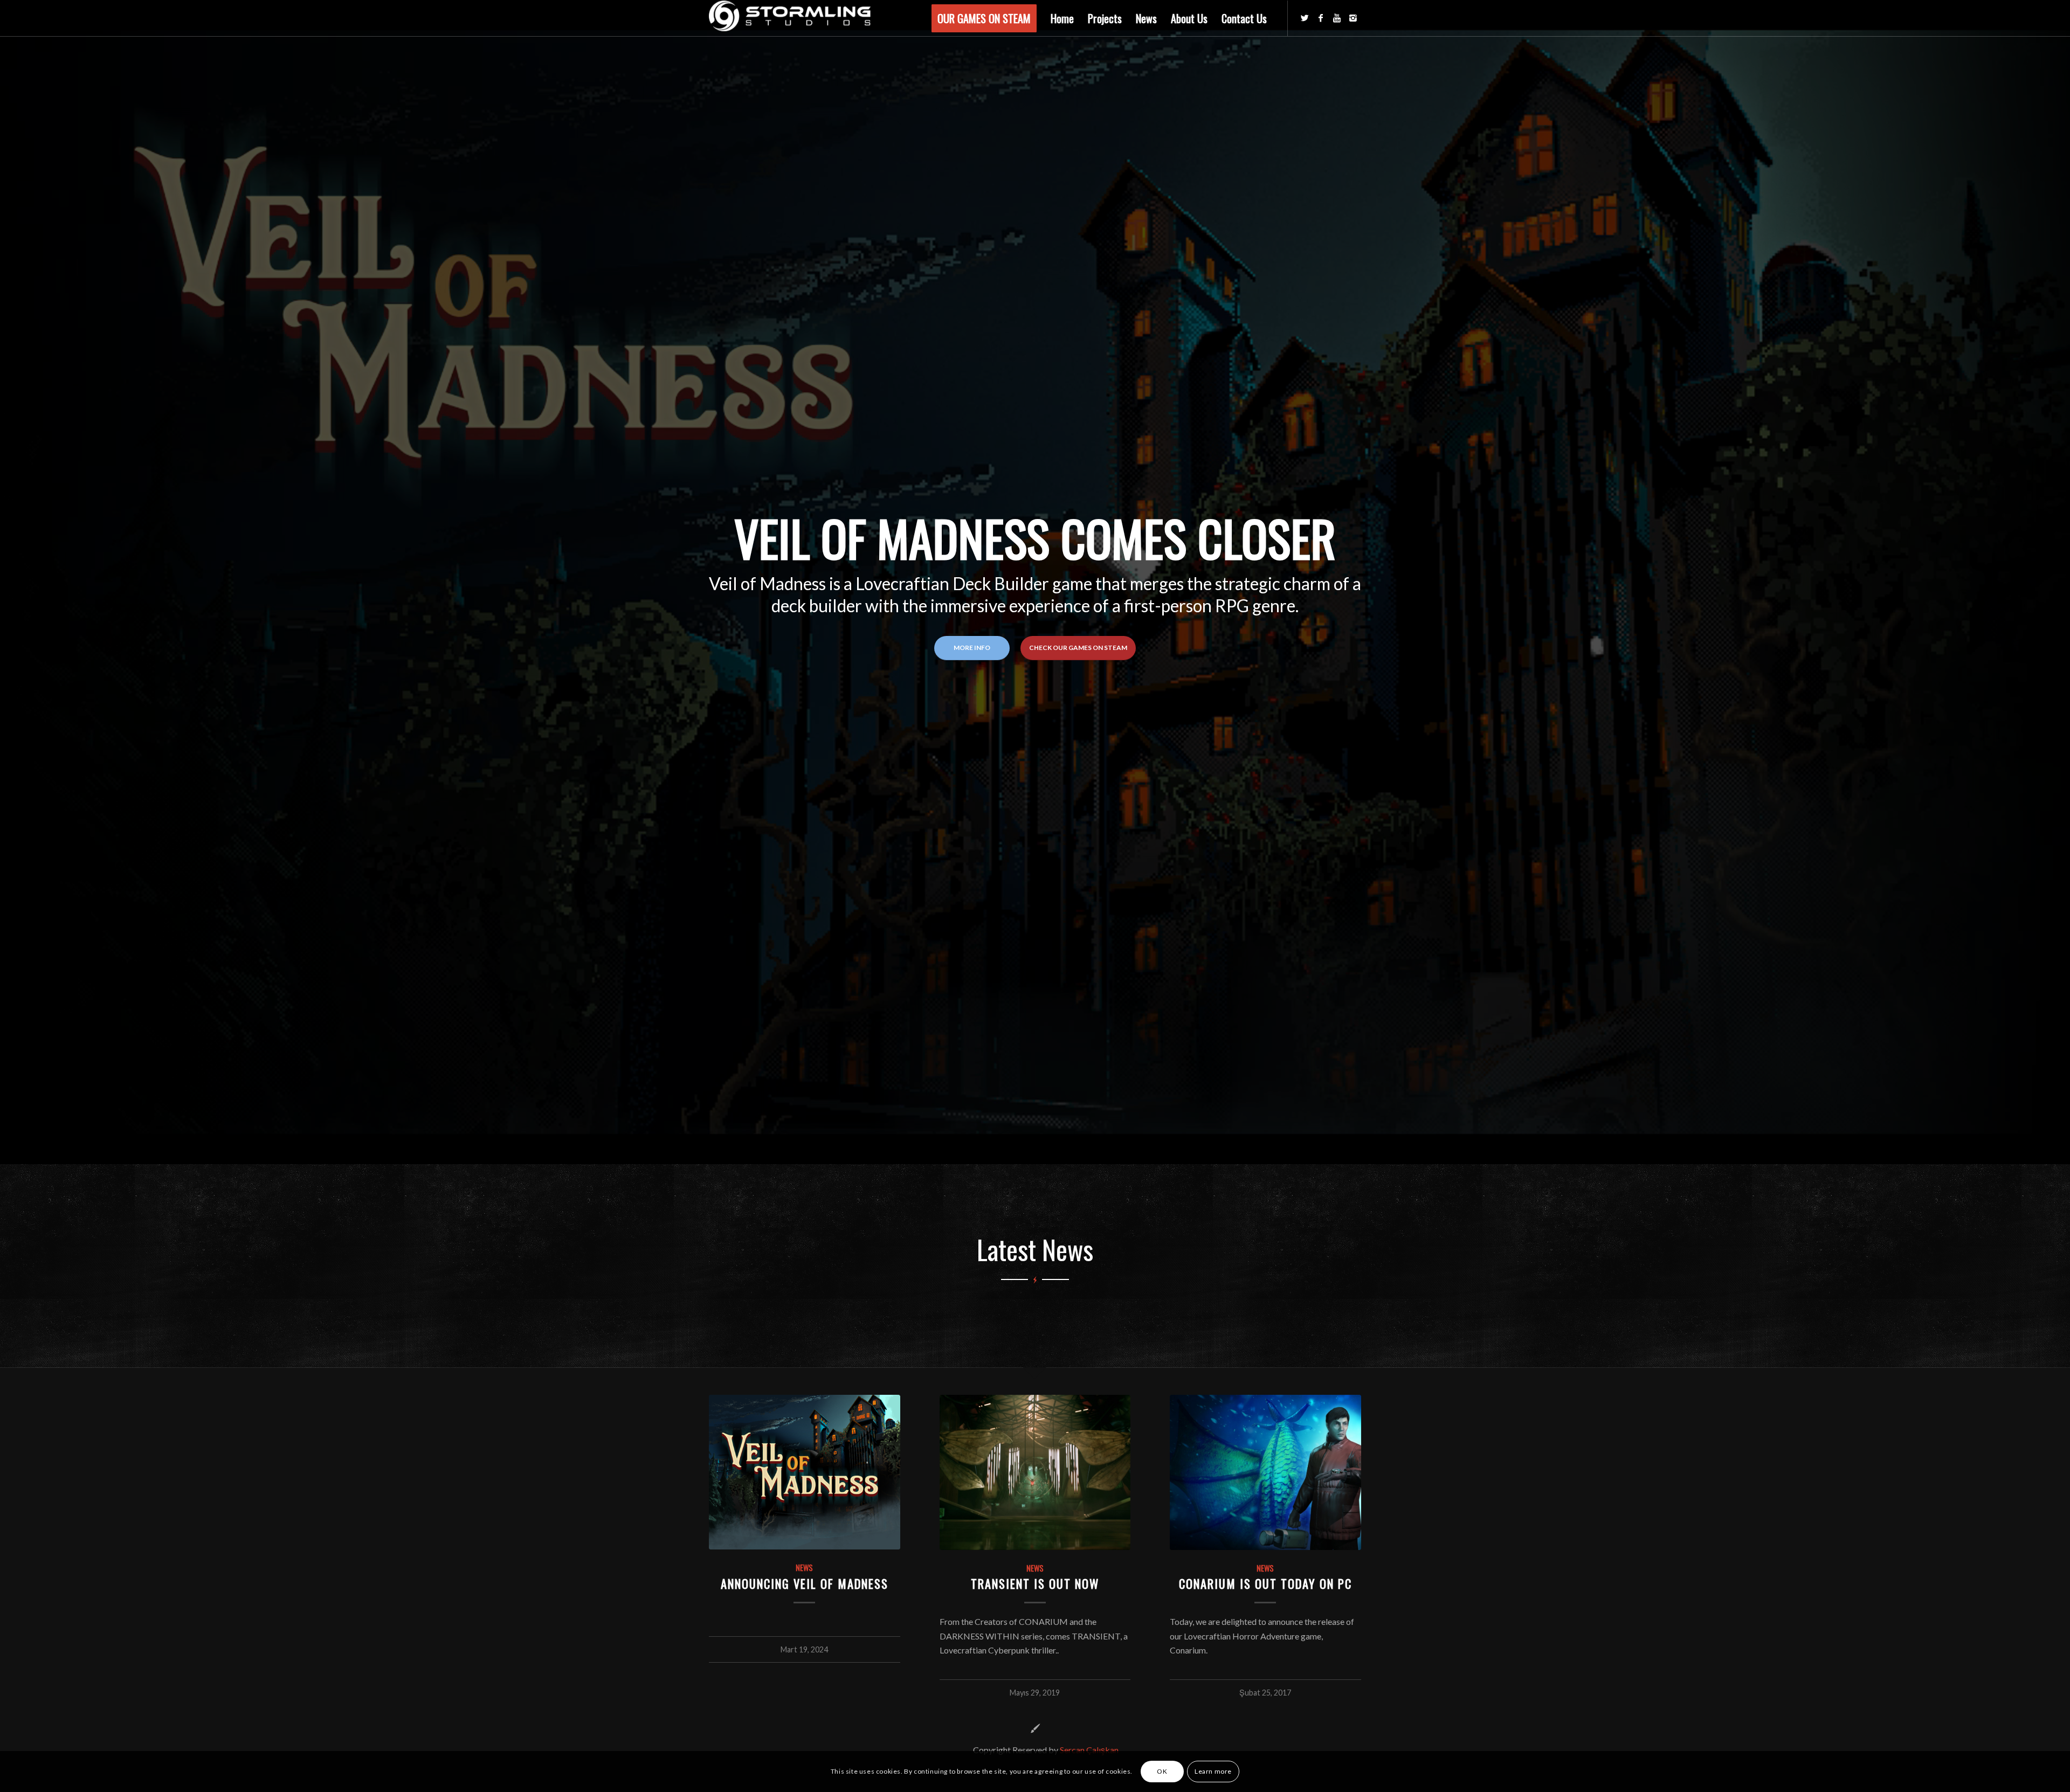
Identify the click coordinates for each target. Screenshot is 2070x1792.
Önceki (725, 1513)
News (804, 1568)
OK (1162, 1771)
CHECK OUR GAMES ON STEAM (1078, 648)
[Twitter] (1305, 18)
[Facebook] (1321, 18)
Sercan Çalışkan (1089, 1750)
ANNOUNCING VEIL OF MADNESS (805, 1583)
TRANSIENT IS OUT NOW (1035, 1583)
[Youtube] (1337, 18)
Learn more (1213, 1771)
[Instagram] (1353, 18)
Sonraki (1345, 1513)
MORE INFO (972, 648)
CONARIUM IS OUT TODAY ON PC (1265, 1583)
